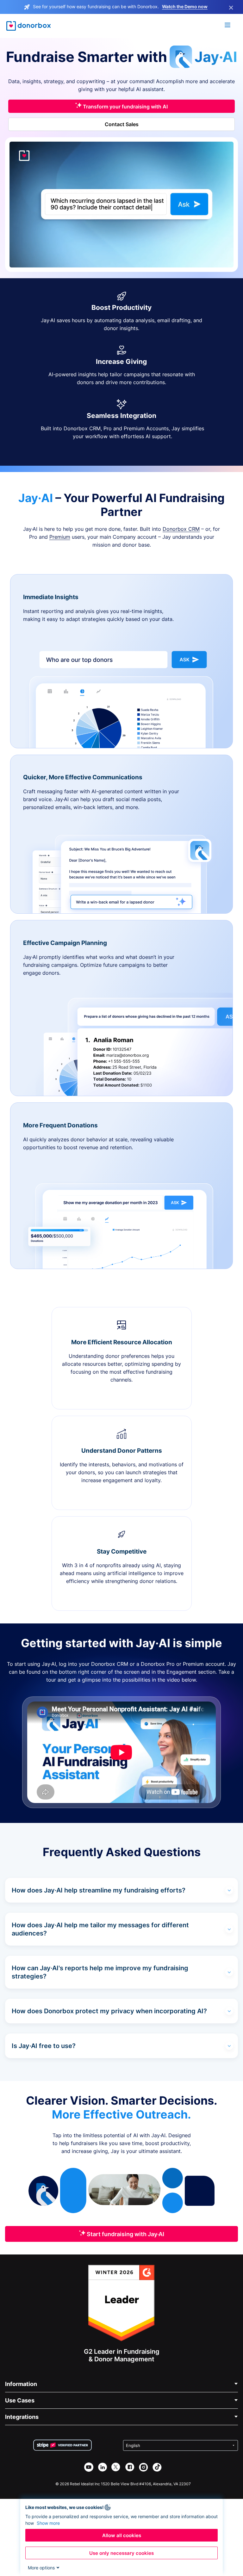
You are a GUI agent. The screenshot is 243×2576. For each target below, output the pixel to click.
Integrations (22, 2417)
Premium (60, 537)
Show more (48, 2523)
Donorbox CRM (181, 529)
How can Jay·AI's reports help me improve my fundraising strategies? (100, 1972)
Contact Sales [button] (122, 124)
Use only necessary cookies (121, 2553)
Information (21, 2384)
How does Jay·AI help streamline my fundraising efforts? (99, 1890)
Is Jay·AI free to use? (44, 2046)
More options (41, 2568)
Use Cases (20, 2400)
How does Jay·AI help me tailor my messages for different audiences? (100, 1929)
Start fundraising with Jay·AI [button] (125, 2234)
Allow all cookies (122, 2535)
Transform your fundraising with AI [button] (125, 107)
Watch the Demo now (185, 6)
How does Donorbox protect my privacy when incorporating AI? (109, 2011)
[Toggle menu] (228, 26)
